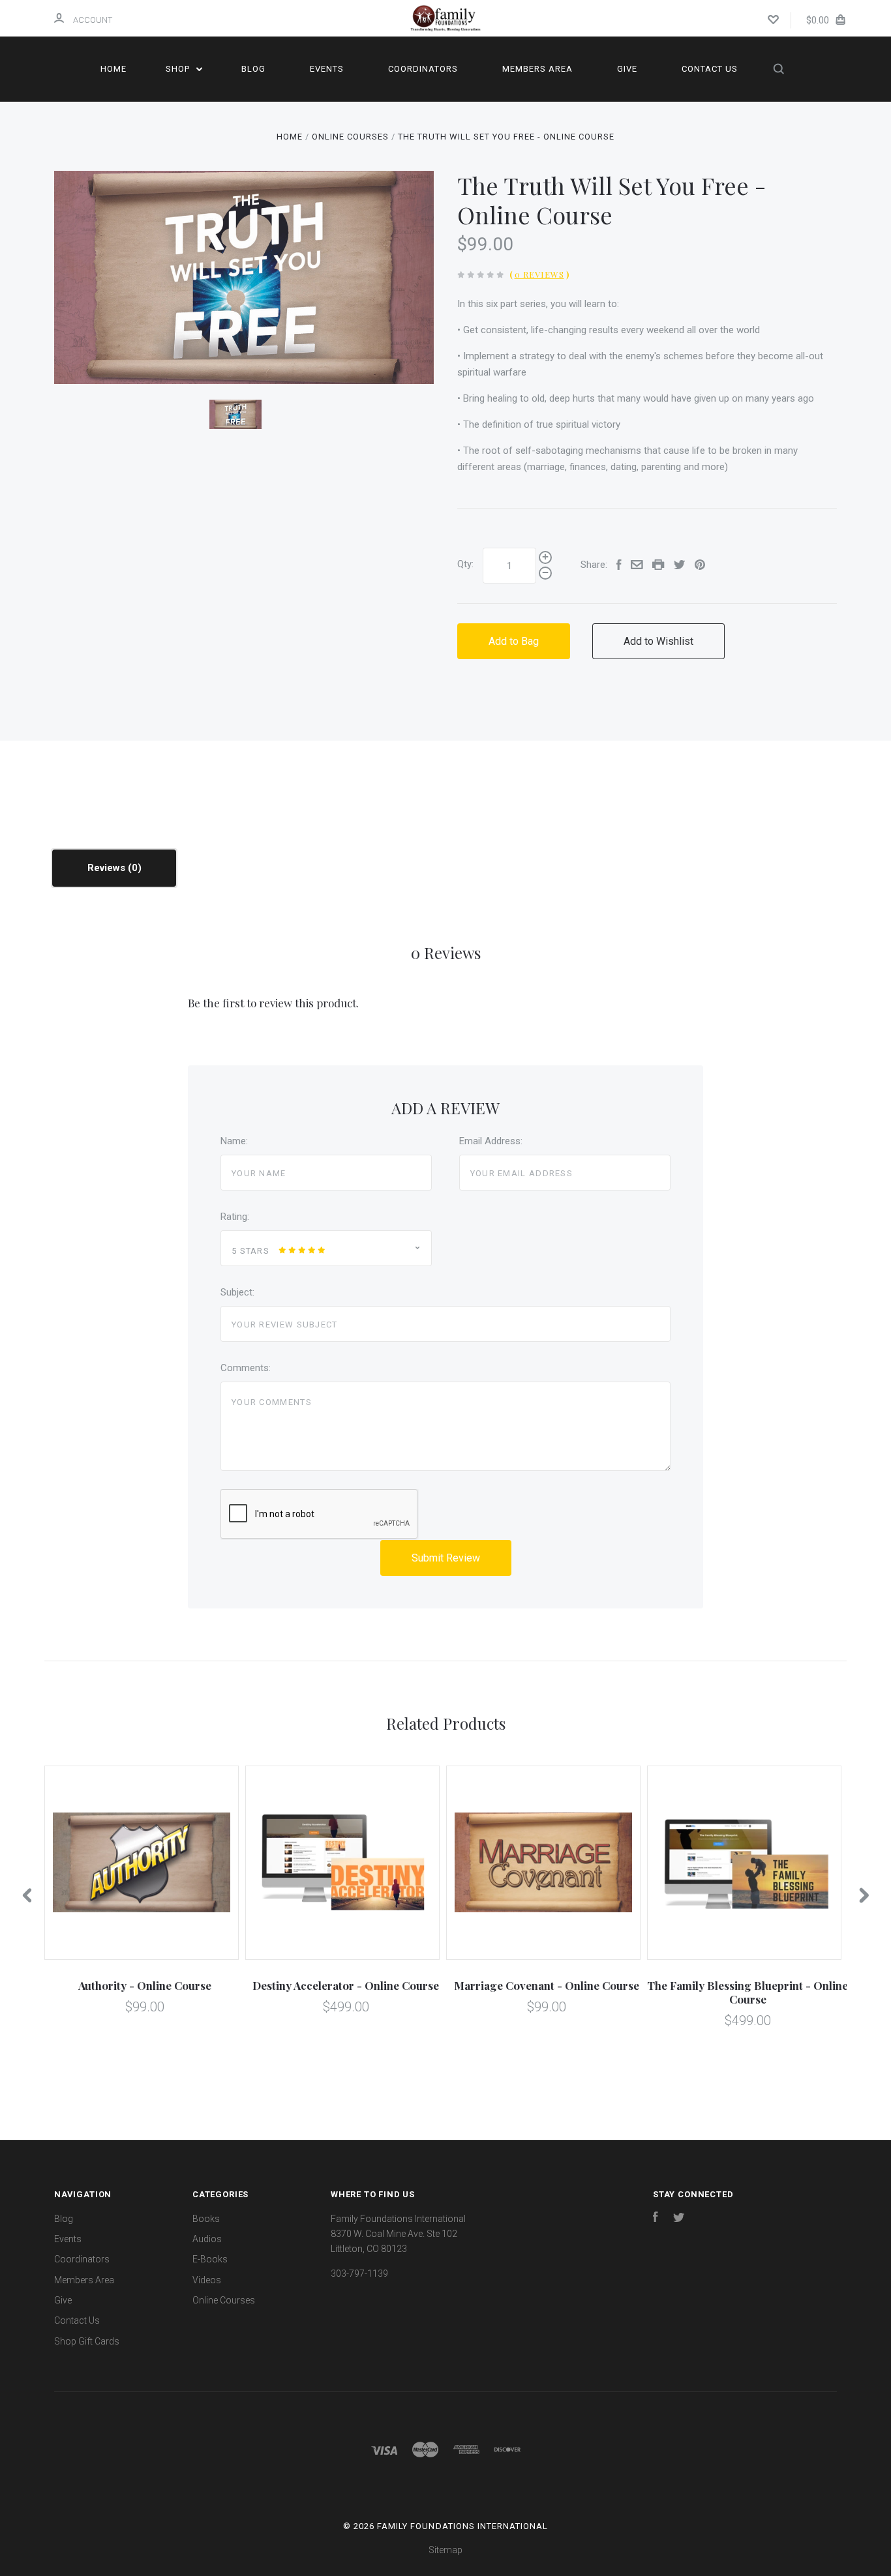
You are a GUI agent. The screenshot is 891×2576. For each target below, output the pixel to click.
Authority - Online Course (145, 1985)
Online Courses (224, 2300)
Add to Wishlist (658, 641)
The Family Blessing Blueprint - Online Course (748, 1992)
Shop (179, 69)
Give (627, 69)
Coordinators (423, 69)
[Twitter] (679, 2219)
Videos (207, 2280)
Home (113, 69)
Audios (207, 2239)
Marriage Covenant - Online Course (547, 1985)
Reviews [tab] (108, 868)
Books (206, 2219)
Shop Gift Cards (87, 2341)
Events (327, 69)
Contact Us (710, 69)
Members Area (537, 69)
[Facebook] (656, 2219)
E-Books (210, 2259)
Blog (253, 69)
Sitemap (445, 2550)
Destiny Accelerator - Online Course (346, 1985)
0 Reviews (539, 274)
